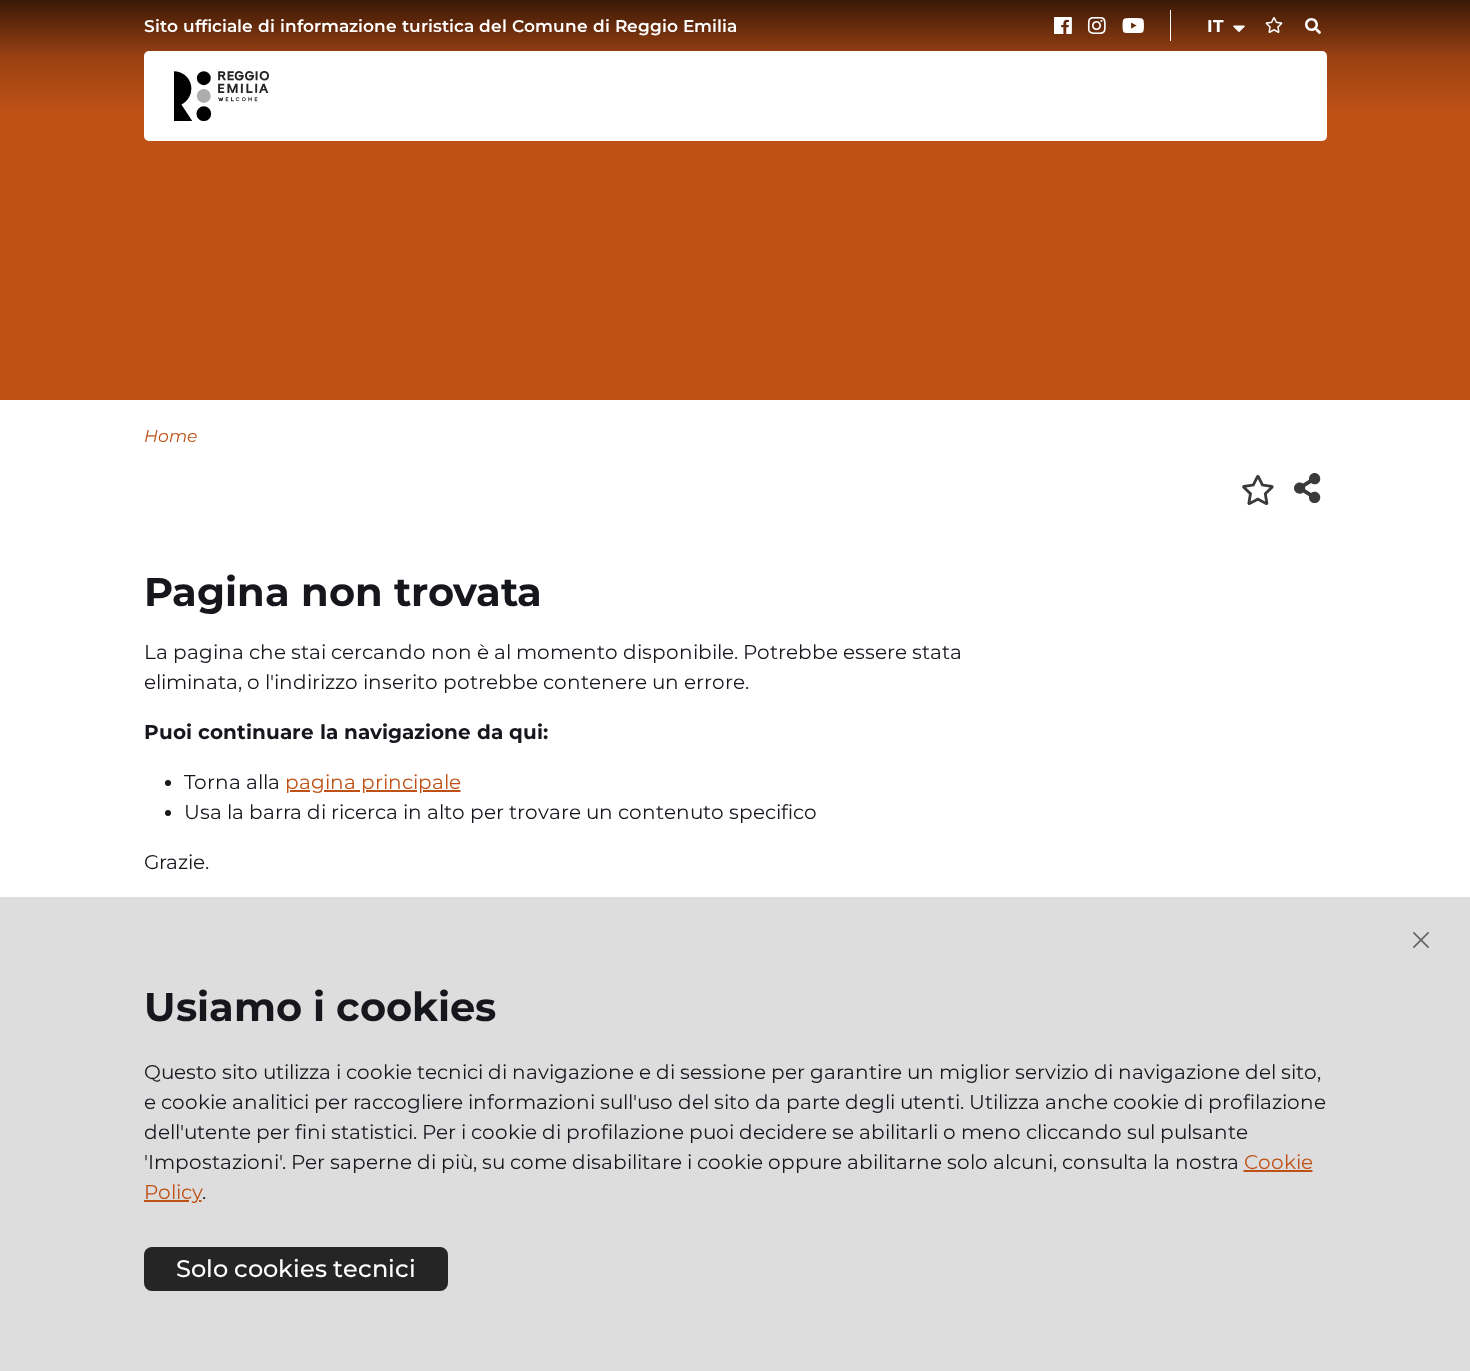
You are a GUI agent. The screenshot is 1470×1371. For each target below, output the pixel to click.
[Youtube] (1134, 26)
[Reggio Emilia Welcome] (231, 96)
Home (170, 435)
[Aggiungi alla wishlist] (1258, 490)
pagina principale (373, 782)
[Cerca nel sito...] (1313, 27)
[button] (1227, 26)
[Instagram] (1100, 26)
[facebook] (1066, 26)
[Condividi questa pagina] (1307, 488)
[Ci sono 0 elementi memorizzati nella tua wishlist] (1274, 25)
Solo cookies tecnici (296, 1268)
